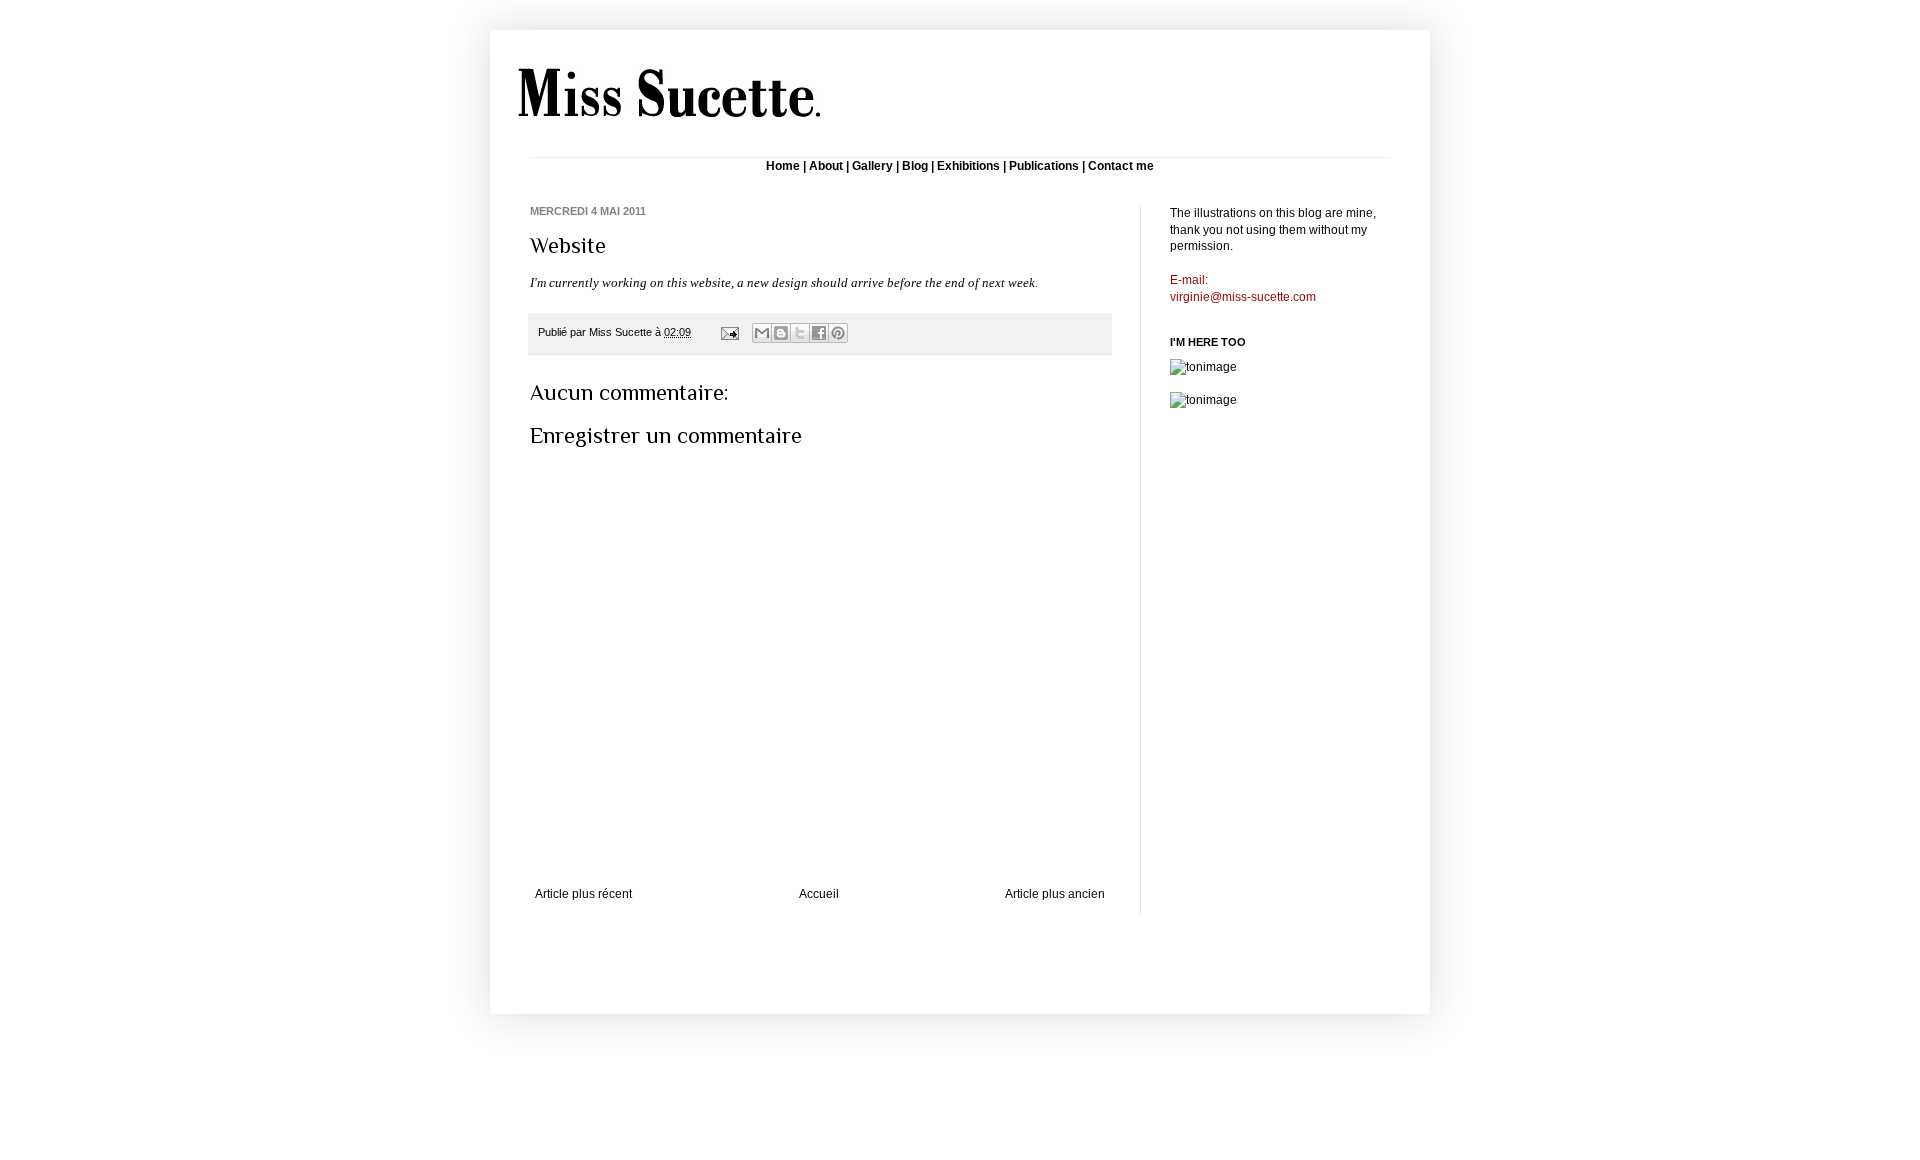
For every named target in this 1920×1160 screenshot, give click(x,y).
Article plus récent (583, 894)
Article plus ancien (1055, 894)
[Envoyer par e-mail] (762, 333)
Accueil (819, 894)
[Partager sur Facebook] (819, 333)
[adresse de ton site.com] (1203, 367)
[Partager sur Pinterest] (838, 333)
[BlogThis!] (781, 333)
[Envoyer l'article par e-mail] (729, 332)
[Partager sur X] (800, 333)
